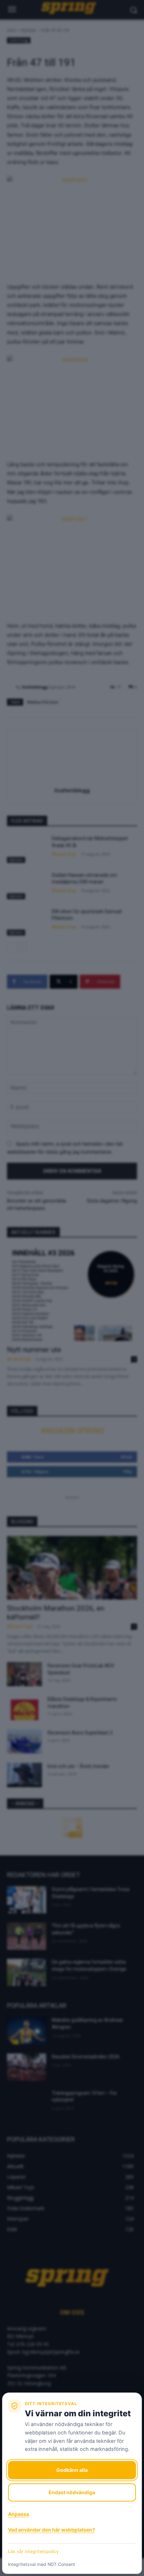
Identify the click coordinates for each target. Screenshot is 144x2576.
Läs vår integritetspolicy (33, 2551)
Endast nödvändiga (72, 2492)
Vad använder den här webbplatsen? (52, 2530)
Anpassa (19, 2514)
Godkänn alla (72, 2470)
